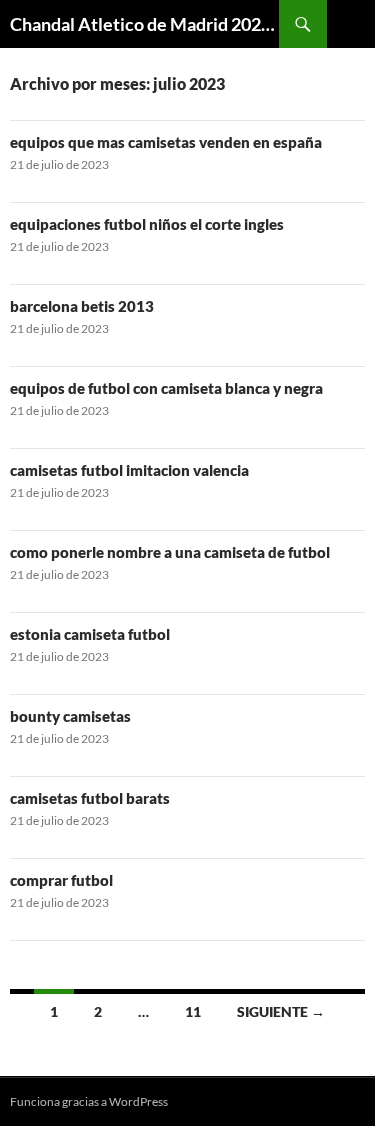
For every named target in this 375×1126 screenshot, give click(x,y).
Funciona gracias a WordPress (89, 1101)
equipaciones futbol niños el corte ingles (147, 224)
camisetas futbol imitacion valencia (129, 470)
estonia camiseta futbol (90, 634)
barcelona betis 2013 (82, 306)
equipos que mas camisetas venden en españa (166, 142)
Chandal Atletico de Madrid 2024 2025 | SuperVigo (144, 24)
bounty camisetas (70, 716)
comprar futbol (61, 880)
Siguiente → (281, 1011)
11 (193, 1011)
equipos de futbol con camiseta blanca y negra (166, 388)
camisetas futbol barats (90, 798)
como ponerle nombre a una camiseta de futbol (170, 552)
